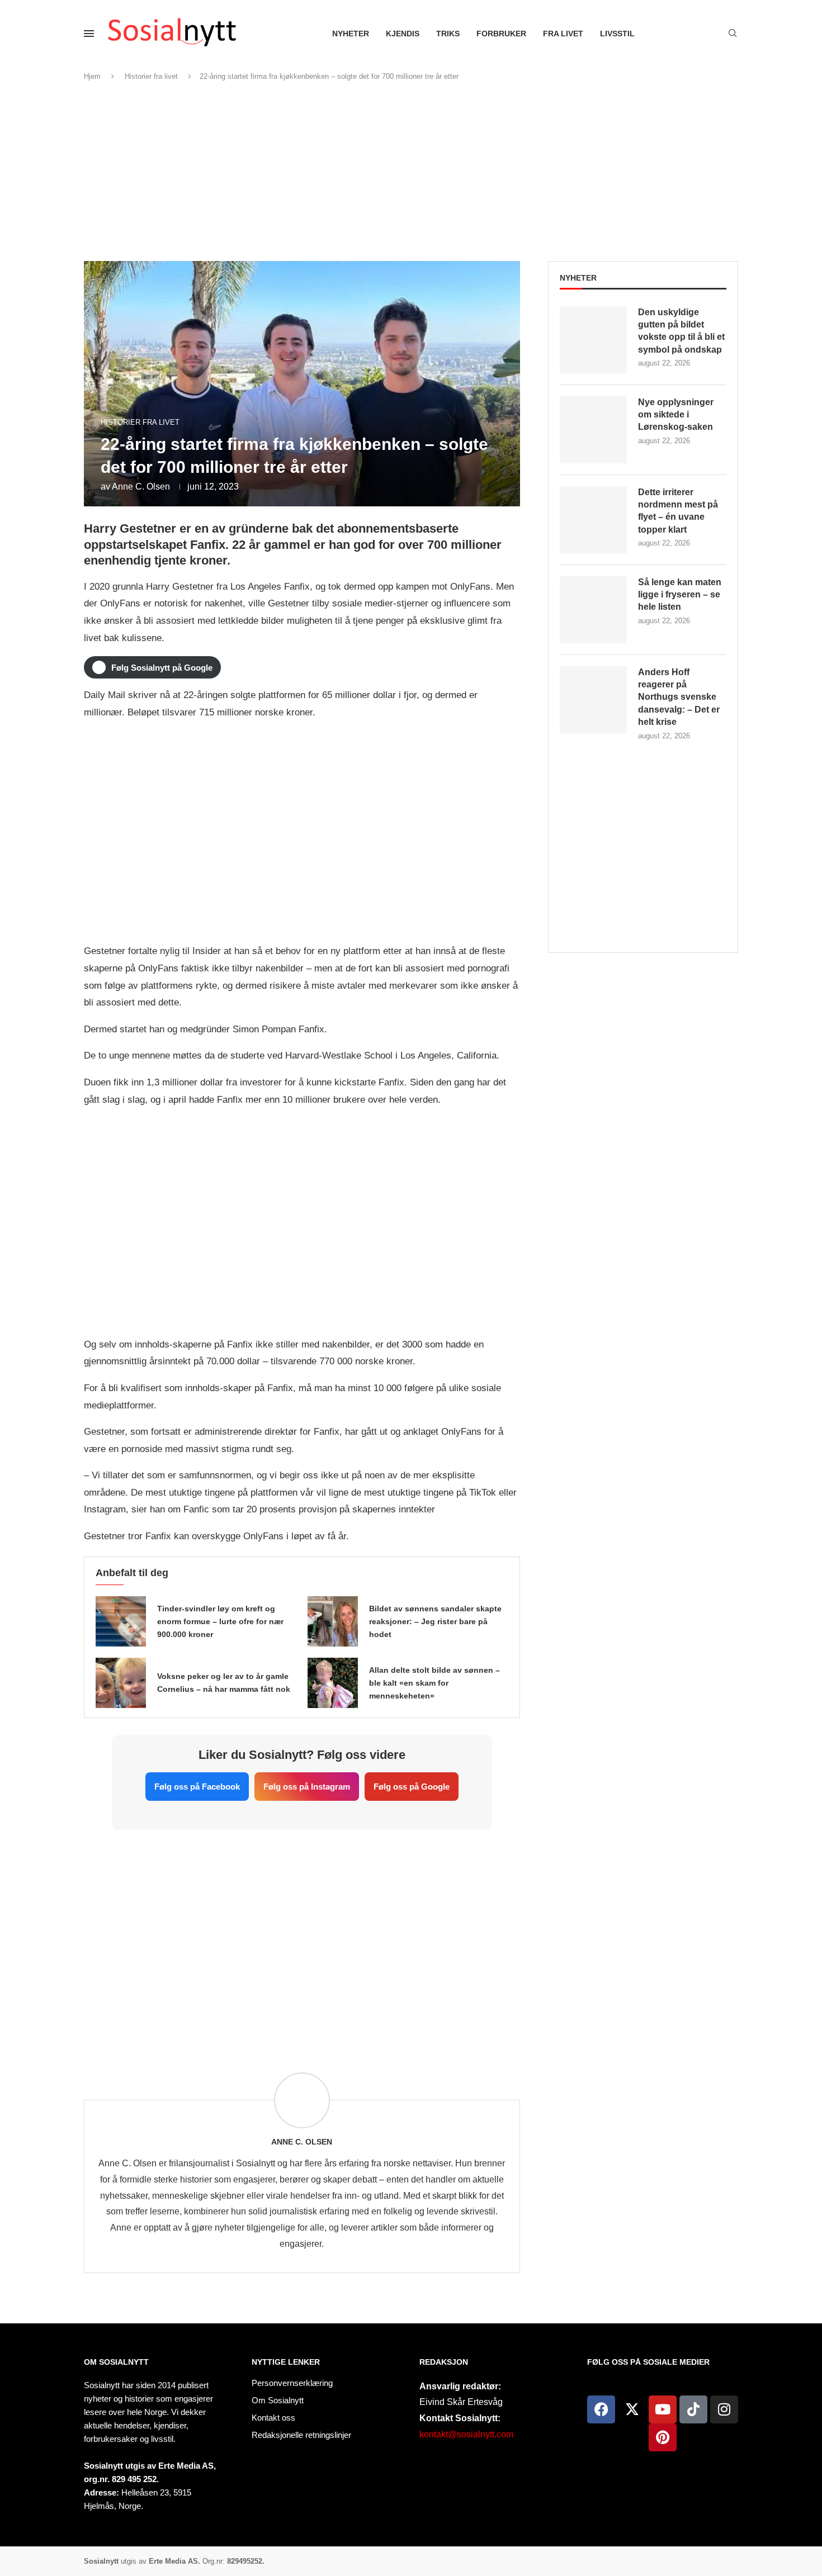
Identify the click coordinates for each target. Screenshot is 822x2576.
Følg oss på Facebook (197, 1787)
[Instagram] (724, 2409)
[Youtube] (663, 2409)
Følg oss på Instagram (307, 1787)
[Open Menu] (89, 34)
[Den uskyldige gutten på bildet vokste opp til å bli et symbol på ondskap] (593, 340)
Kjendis (403, 34)
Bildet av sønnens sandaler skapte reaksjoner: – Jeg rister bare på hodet (435, 1621)
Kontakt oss (273, 2418)
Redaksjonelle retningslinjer (301, 2435)
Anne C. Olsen (141, 487)
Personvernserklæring (292, 2383)
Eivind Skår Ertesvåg (461, 2402)
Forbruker (501, 34)
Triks (448, 34)
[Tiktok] (693, 2409)
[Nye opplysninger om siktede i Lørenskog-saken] (593, 430)
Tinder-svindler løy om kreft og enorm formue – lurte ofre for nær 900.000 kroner (220, 1621)
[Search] (733, 34)
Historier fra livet (151, 76)
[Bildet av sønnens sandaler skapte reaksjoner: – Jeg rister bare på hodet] (333, 1621)
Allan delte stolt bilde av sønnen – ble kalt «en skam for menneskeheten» (434, 1683)
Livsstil (617, 34)
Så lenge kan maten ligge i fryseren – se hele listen (680, 595)
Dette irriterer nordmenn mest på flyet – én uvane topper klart (678, 511)
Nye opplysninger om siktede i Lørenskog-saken (676, 415)
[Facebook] (601, 2409)
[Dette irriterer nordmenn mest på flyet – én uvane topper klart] (593, 520)
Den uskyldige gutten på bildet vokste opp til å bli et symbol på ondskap (681, 331)
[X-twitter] (632, 2409)
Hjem (92, 76)
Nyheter (351, 34)
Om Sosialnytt (116, 2362)
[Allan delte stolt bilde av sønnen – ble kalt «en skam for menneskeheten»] (333, 1683)
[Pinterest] (663, 2437)
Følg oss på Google (412, 1787)
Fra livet (563, 34)
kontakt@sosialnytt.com (466, 2434)
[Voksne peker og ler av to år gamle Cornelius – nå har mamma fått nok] (121, 1683)
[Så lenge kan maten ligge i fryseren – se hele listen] (593, 610)
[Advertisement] (411, 172)
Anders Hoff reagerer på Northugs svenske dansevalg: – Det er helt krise (679, 697)
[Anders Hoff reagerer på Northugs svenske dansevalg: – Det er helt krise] (593, 700)
